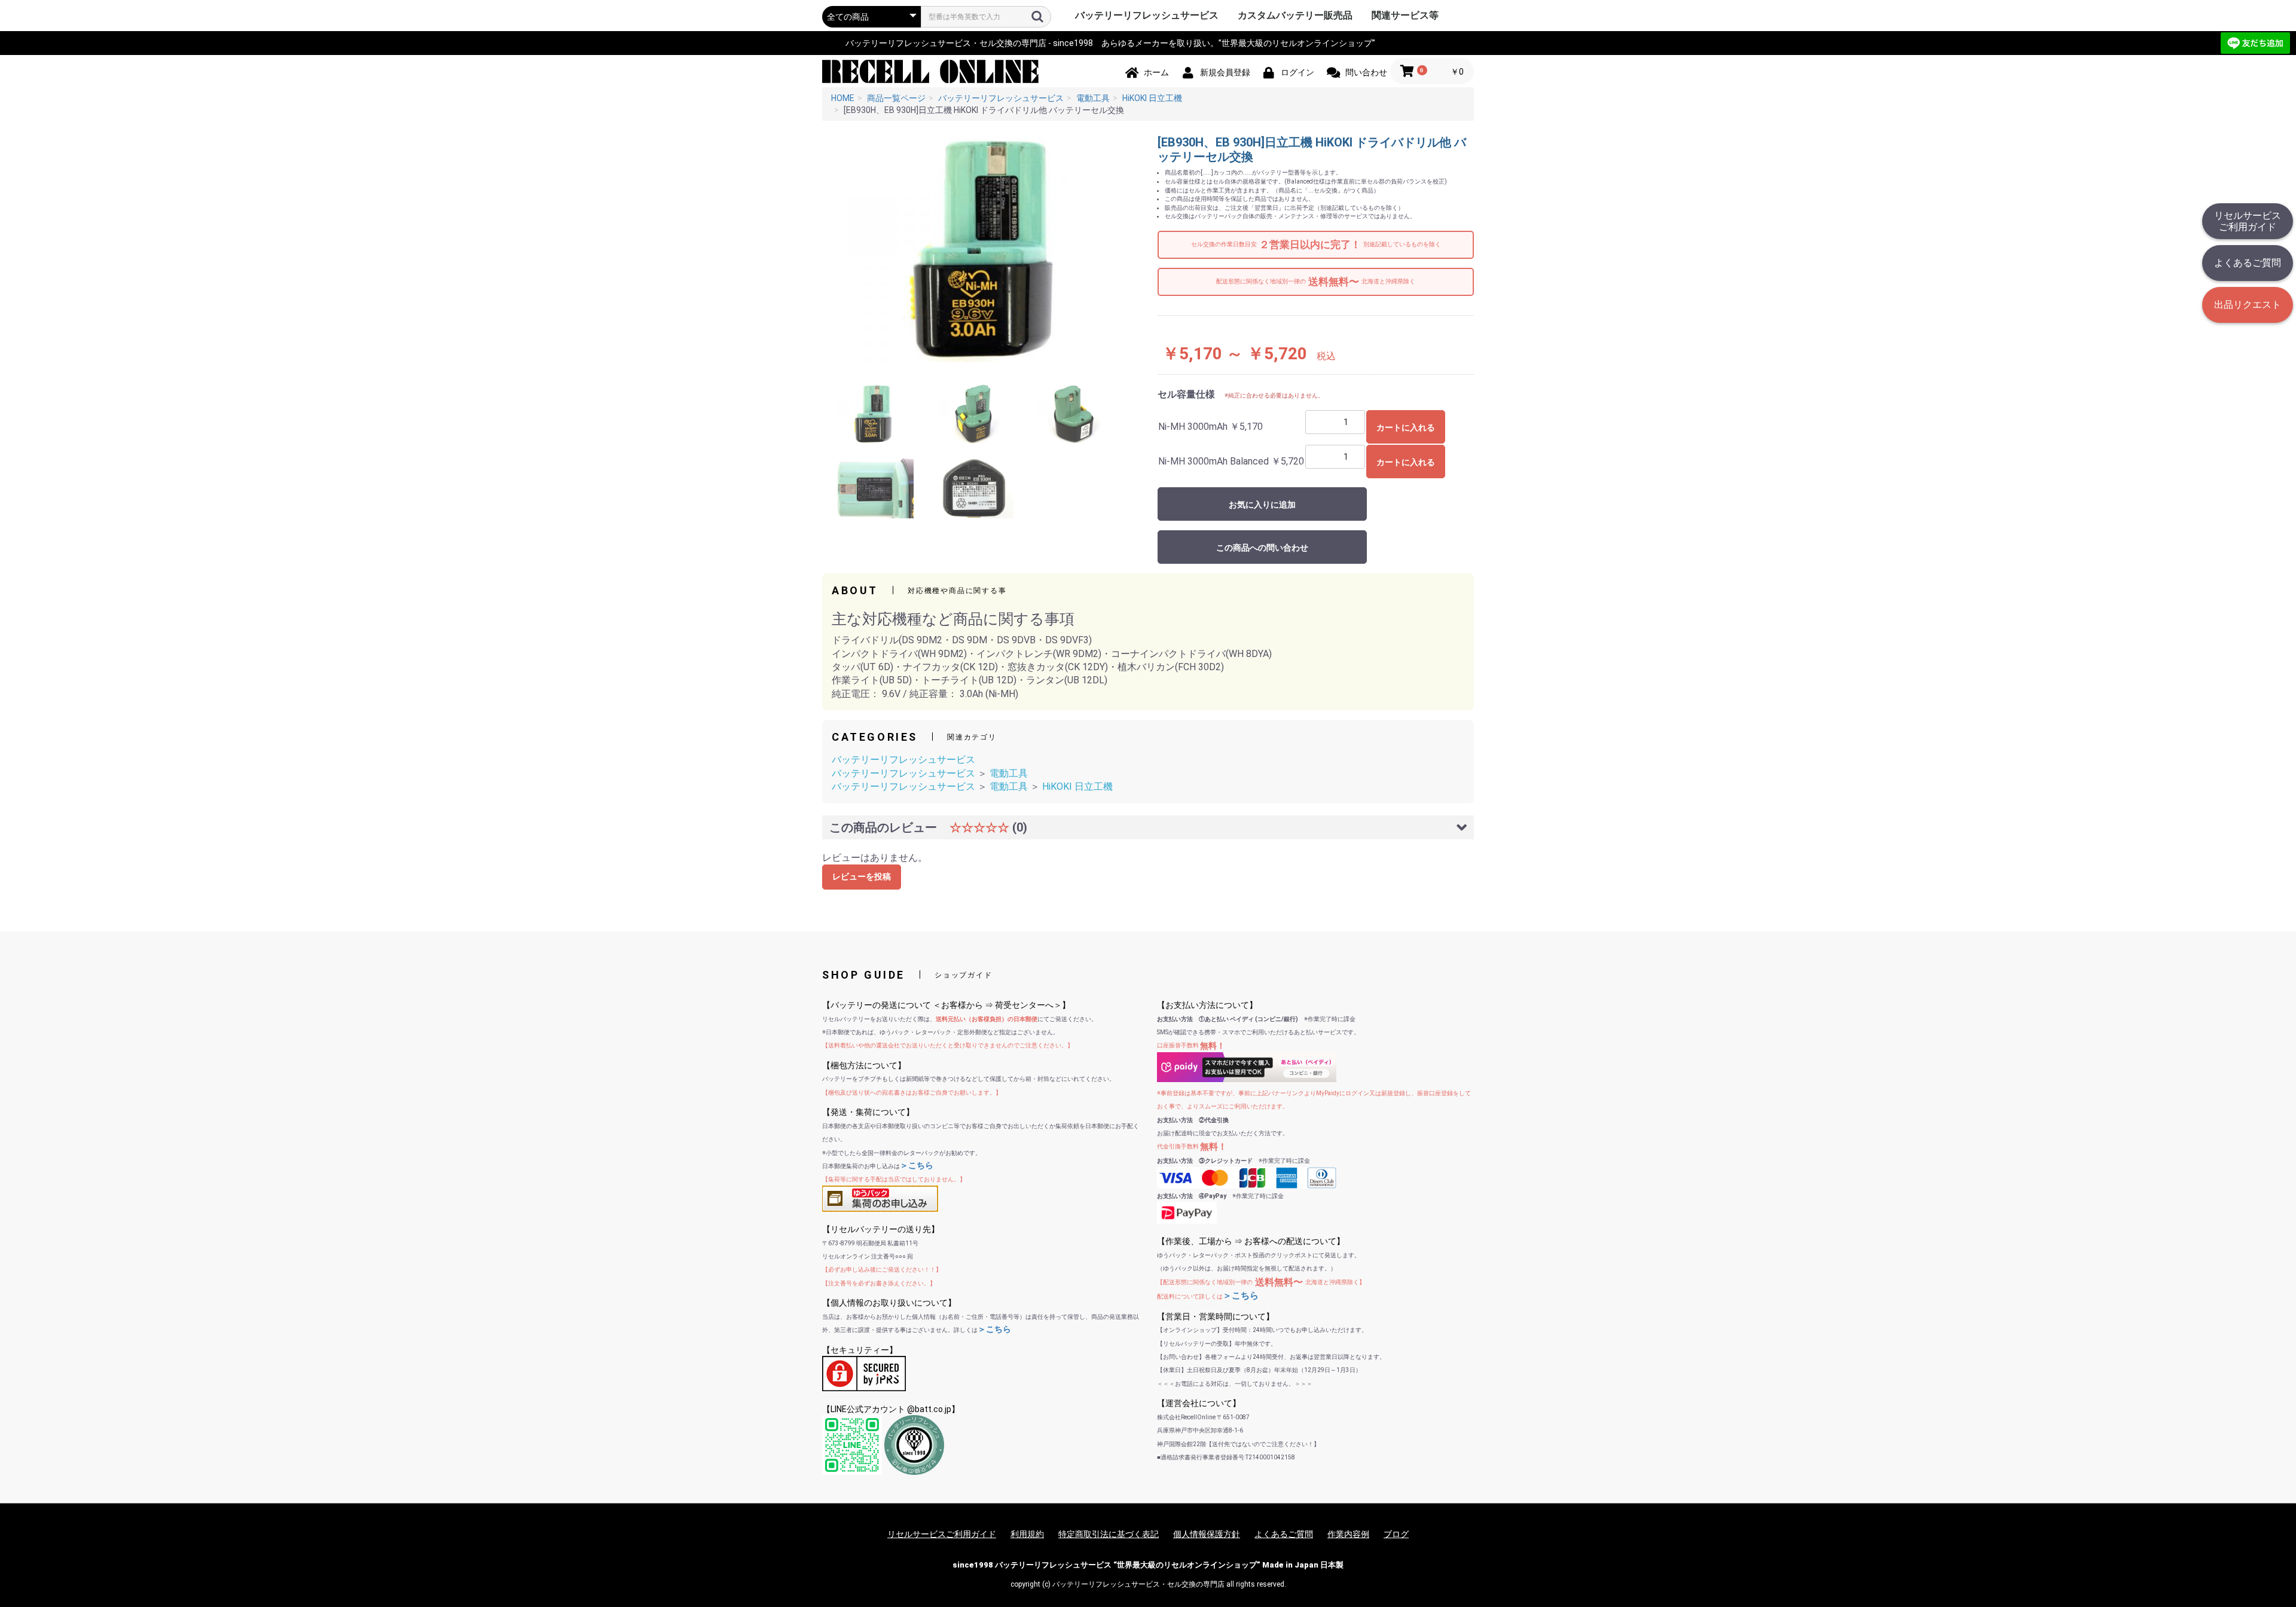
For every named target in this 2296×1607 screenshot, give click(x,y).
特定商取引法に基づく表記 (1109, 1534)
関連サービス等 (1405, 15)
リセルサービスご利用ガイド (2248, 221)
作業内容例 (1348, 1534)
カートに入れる (1406, 427)
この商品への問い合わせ (1262, 548)
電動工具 (1009, 773)
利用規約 (1027, 1534)
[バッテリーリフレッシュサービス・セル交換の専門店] (931, 71)
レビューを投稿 (862, 876)
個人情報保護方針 (1207, 1534)
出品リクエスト (2248, 305)
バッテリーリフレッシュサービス (1147, 15)
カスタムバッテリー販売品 (1295, 15)
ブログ (1396, 1534)
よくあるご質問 (2248, 263)
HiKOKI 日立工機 (1077, 786)
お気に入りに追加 (1262, 505)
